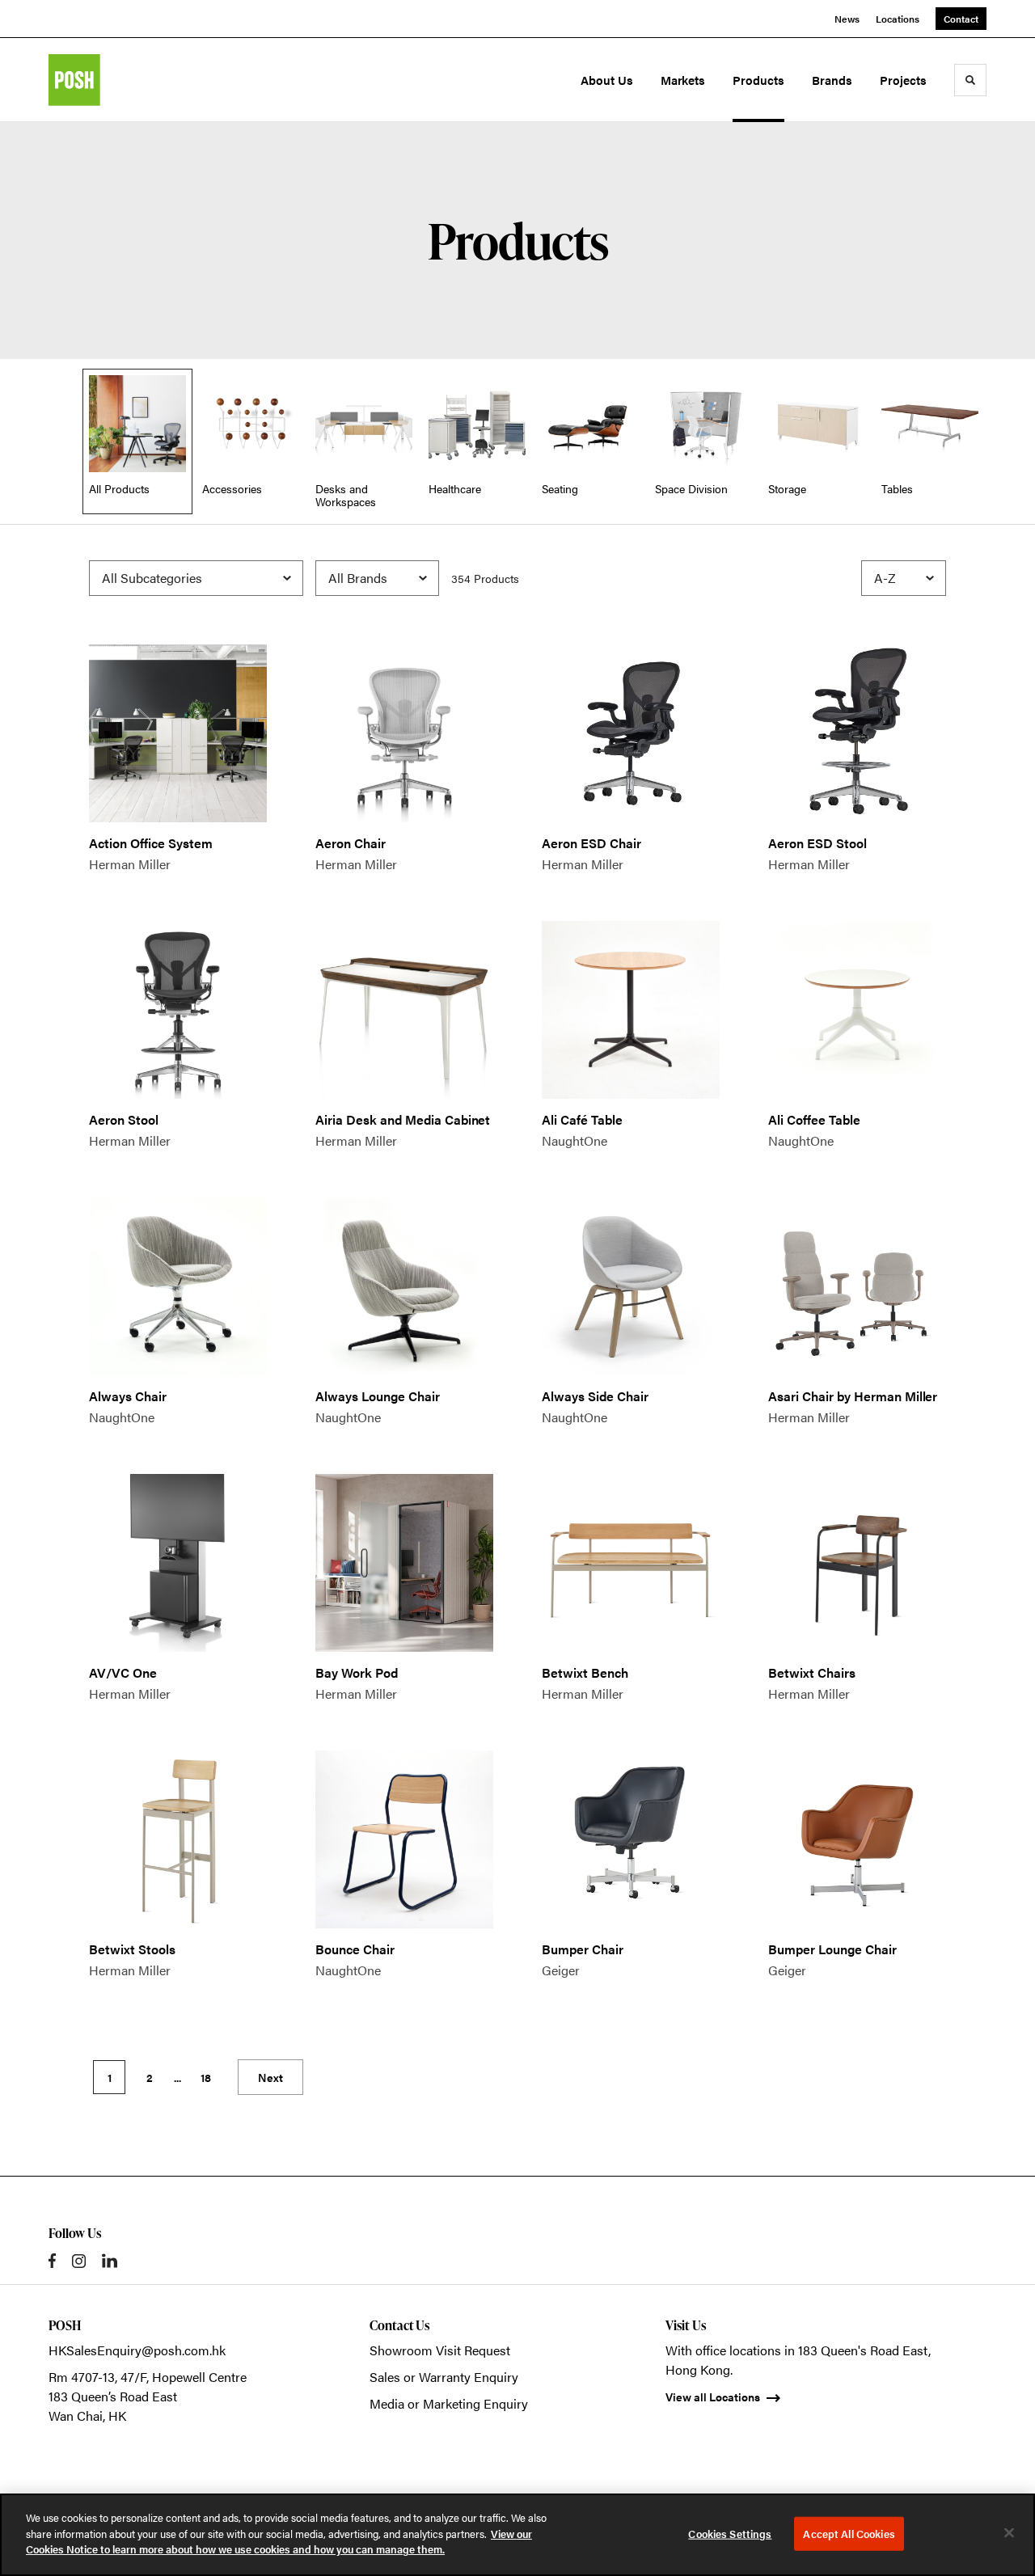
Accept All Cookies (849, 2534)
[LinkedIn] (110, 2261)
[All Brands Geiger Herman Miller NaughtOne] (377, 578)
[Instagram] (79, 2261)
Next (270, 2077)
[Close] (1009, 2533)
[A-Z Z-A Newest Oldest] (904, 578)
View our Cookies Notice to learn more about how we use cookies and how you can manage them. (279, 2542)
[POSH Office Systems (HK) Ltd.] (120, 80)
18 (206, 2077)
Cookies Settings (730, 2534)
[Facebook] (52, 2261)
